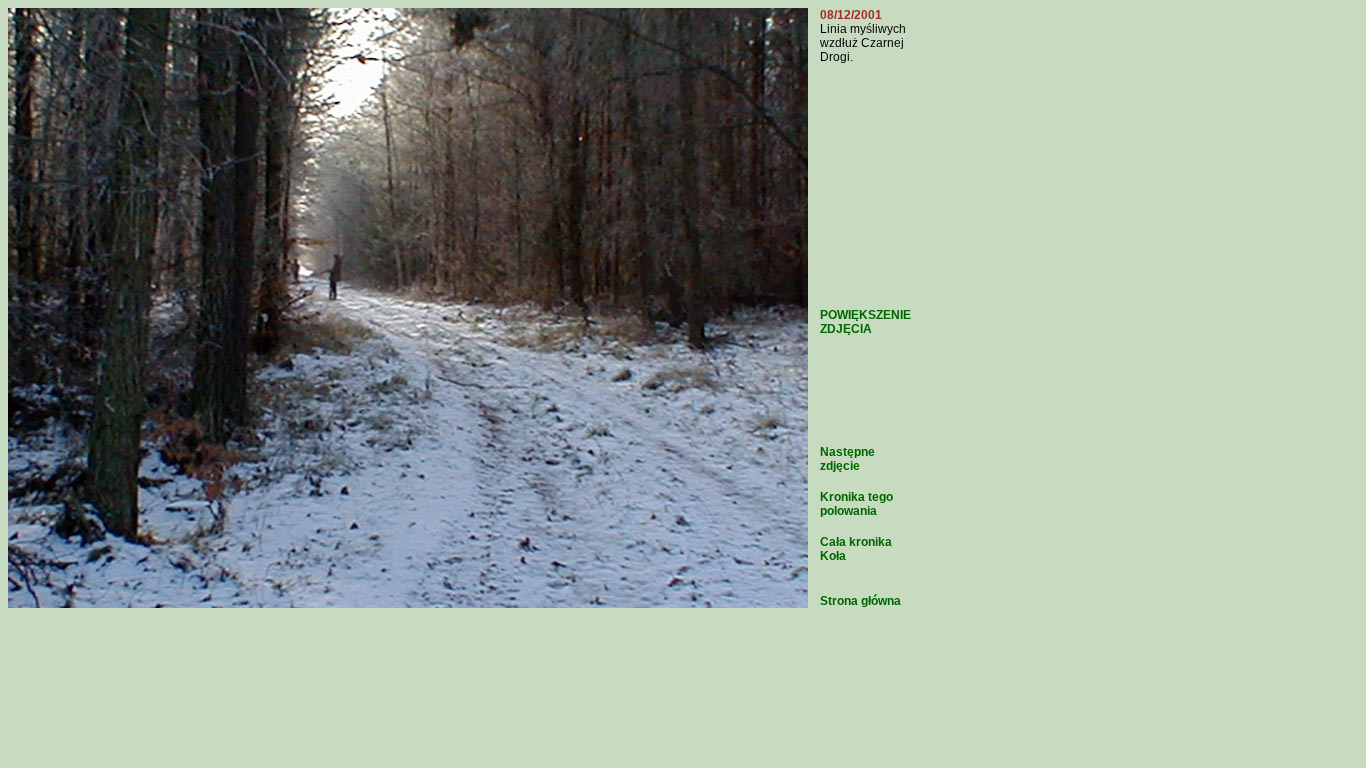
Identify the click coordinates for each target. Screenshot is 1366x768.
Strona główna (860, 601)
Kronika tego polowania (856, 504)
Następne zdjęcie (847, 459)
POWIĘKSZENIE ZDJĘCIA (865, 322)
